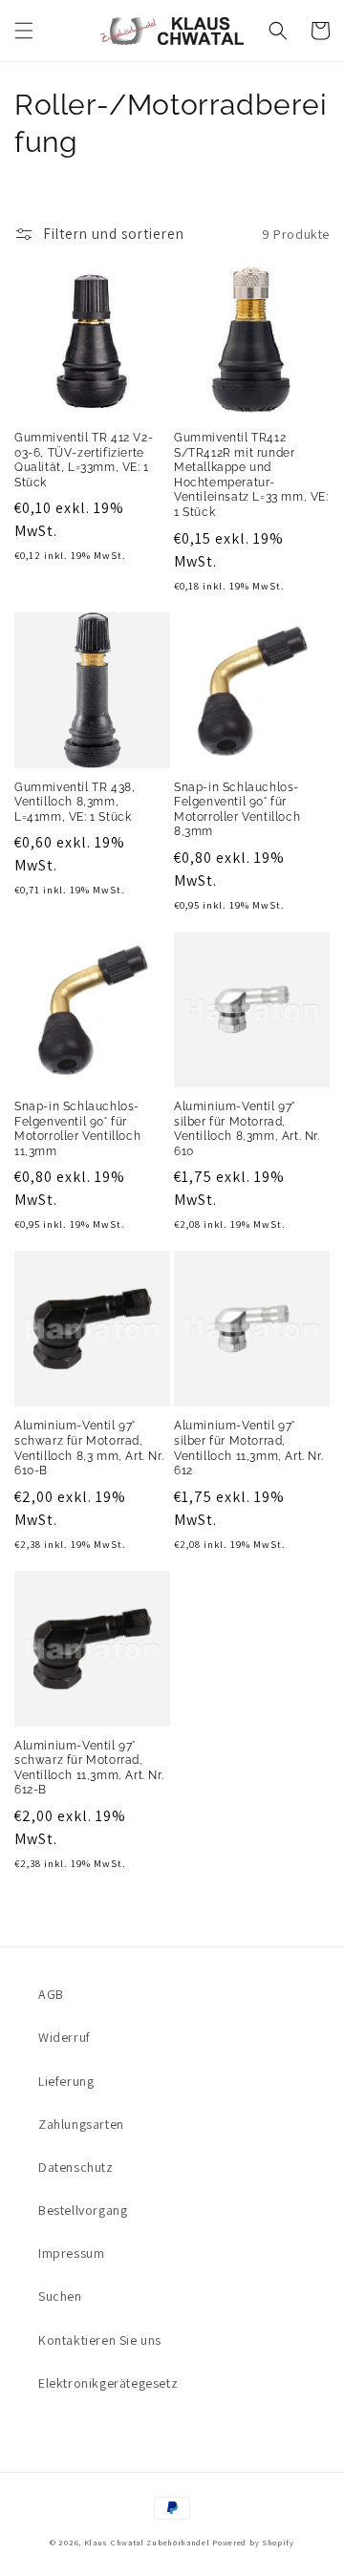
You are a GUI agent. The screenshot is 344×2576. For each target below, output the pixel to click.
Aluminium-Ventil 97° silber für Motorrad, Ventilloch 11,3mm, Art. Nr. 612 (248, 1448)
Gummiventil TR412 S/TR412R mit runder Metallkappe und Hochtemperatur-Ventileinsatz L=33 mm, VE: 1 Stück (251, 475)
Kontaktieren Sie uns (100, 2340)
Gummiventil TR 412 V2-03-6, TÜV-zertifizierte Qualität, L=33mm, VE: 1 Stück (84, 460)
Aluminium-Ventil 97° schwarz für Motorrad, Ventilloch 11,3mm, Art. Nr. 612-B (89, 1768)
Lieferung (66, 2081)
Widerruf (64, 2037)
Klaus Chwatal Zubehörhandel (147, 2542)
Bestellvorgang (83, 2210)
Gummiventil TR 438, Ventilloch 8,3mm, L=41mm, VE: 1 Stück (75, 802)
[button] (24, 31)
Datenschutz (76, 2167)
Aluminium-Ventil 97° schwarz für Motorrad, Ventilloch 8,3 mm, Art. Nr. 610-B (89, 1448)
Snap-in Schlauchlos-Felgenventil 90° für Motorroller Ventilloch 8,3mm (237, 810)
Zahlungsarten (81, 2124)
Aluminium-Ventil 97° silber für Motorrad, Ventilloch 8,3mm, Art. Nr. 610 (247, 1129)
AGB (51, 1994)
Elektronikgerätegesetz (108, 2383)
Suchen (60, 2296)
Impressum (71, 2253)
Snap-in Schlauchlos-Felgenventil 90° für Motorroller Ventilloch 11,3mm (77, 1129)
